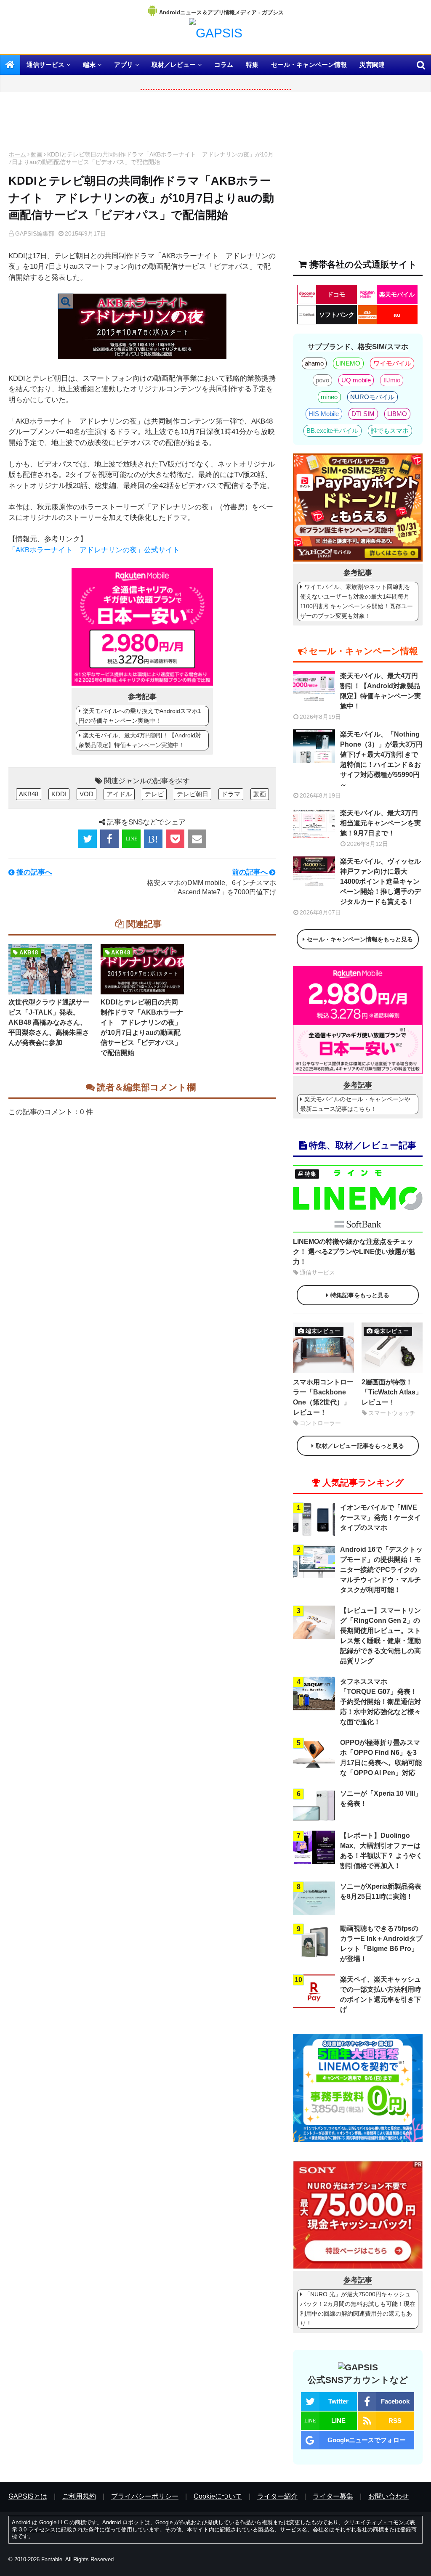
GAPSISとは (28, 2496)
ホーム (17, 154)
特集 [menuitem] (252, 65)
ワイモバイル (392, 363)
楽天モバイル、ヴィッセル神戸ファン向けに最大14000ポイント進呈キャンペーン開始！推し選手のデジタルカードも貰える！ (380, 881)
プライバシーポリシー (145, 2496)
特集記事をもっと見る (360, 1295)
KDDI (59, 794)
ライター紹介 (277, 2496)
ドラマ (231, 794)
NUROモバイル (372, 397)
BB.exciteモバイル (332, 431)
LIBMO (397, 414)
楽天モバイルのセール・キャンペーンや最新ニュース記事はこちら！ (355, 1104)
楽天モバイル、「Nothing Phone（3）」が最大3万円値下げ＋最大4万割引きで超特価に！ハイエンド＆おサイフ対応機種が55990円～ (381, 759)
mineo (329, 397)
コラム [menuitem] (224, 65)
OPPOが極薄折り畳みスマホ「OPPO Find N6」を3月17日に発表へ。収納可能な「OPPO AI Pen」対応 (381, 1758)
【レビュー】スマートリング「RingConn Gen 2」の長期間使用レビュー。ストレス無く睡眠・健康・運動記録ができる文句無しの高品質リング (380, 1636)
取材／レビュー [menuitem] (174, 65)
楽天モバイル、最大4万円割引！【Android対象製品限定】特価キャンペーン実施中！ (140, 740)
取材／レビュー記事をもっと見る (360, 1446)
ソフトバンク (337, 315)
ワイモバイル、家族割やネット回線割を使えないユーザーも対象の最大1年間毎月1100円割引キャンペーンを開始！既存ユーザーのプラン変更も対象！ (357, 601)
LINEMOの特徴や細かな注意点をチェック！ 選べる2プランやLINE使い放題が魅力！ (354, 1252)
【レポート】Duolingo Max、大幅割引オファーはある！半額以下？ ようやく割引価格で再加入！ (381, 1851)
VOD (86, 794)
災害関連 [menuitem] (372, 65)
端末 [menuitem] (89, 65)
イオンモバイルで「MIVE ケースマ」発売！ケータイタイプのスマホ (380, 1517)
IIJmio (392, 380)
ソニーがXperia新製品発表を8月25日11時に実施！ (381, 1891)
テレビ (154, 794)
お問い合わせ (388, 2496)
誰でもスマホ (390, 431)
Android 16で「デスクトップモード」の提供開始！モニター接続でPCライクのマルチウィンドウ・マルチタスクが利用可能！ (381, 1570)
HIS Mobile (324, 414)
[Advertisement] (142, 124)
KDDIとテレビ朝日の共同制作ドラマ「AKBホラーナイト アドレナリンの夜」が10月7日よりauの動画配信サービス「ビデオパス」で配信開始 (142, 1027)
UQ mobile (356, 380)
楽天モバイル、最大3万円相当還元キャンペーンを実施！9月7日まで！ (380, 823)
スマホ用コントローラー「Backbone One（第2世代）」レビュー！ (323, 1397)
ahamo (314, 363)
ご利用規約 (79, 2496)
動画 (37, 154)
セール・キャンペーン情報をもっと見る (360, 939)
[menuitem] (10, 65)
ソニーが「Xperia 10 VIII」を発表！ (381, 1798)
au (397, 315)
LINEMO (348, 363)
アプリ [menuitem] (124, 65)
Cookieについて (218, 2496)
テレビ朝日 (193, 794)
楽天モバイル (397, 294)
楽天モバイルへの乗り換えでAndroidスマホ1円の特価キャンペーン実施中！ (140, 716)
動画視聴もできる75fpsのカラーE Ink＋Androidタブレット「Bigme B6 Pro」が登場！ (381, 1944)
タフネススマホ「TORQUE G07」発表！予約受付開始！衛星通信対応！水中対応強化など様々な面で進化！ (380, 1702)
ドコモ (336, 294)
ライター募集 (333, 2496)
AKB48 (29, 794)
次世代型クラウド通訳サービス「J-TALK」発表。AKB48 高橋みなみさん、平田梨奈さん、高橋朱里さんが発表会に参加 (49, 1022)
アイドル (119, 794)
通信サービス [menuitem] (45, 65)
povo (322, 380)
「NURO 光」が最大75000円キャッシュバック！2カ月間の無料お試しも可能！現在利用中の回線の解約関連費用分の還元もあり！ (358, 2309)
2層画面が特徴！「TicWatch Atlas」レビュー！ (392, 1392)
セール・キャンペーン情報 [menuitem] (309, 65)
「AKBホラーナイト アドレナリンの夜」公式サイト (94, 550)
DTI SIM (363, 414)
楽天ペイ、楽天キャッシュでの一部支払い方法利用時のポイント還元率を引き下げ (380, 1994)
